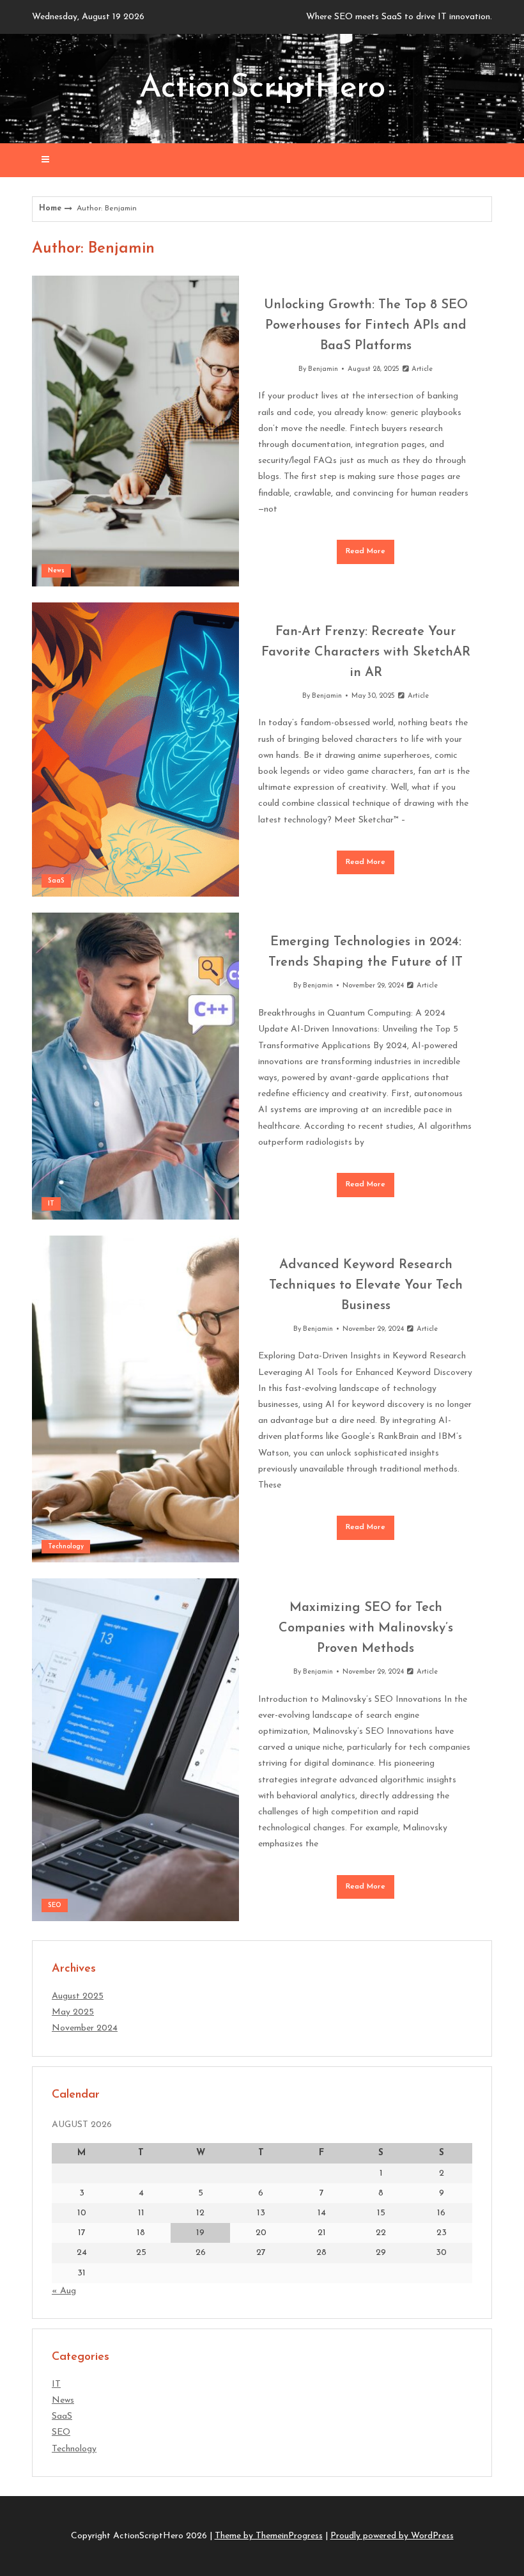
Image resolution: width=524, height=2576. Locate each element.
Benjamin (323, 369)
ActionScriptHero (262, 89)
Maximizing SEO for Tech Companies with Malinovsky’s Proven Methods (366, 1628)
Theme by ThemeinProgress (269, 2536)
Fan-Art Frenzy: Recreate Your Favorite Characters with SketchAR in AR (366, 652)
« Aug (64, 2291)
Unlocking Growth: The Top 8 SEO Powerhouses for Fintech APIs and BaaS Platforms (366, 326)
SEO (55, 1905)
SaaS (56, 881)
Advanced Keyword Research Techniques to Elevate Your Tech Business (366, 1285)
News (56, 571)
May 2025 (73, 2012)
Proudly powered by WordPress (392, 2536)
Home (50, 208)
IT (51, 1204)
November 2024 (85, 2028)
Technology (66, 1547)
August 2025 (78, 1996)
